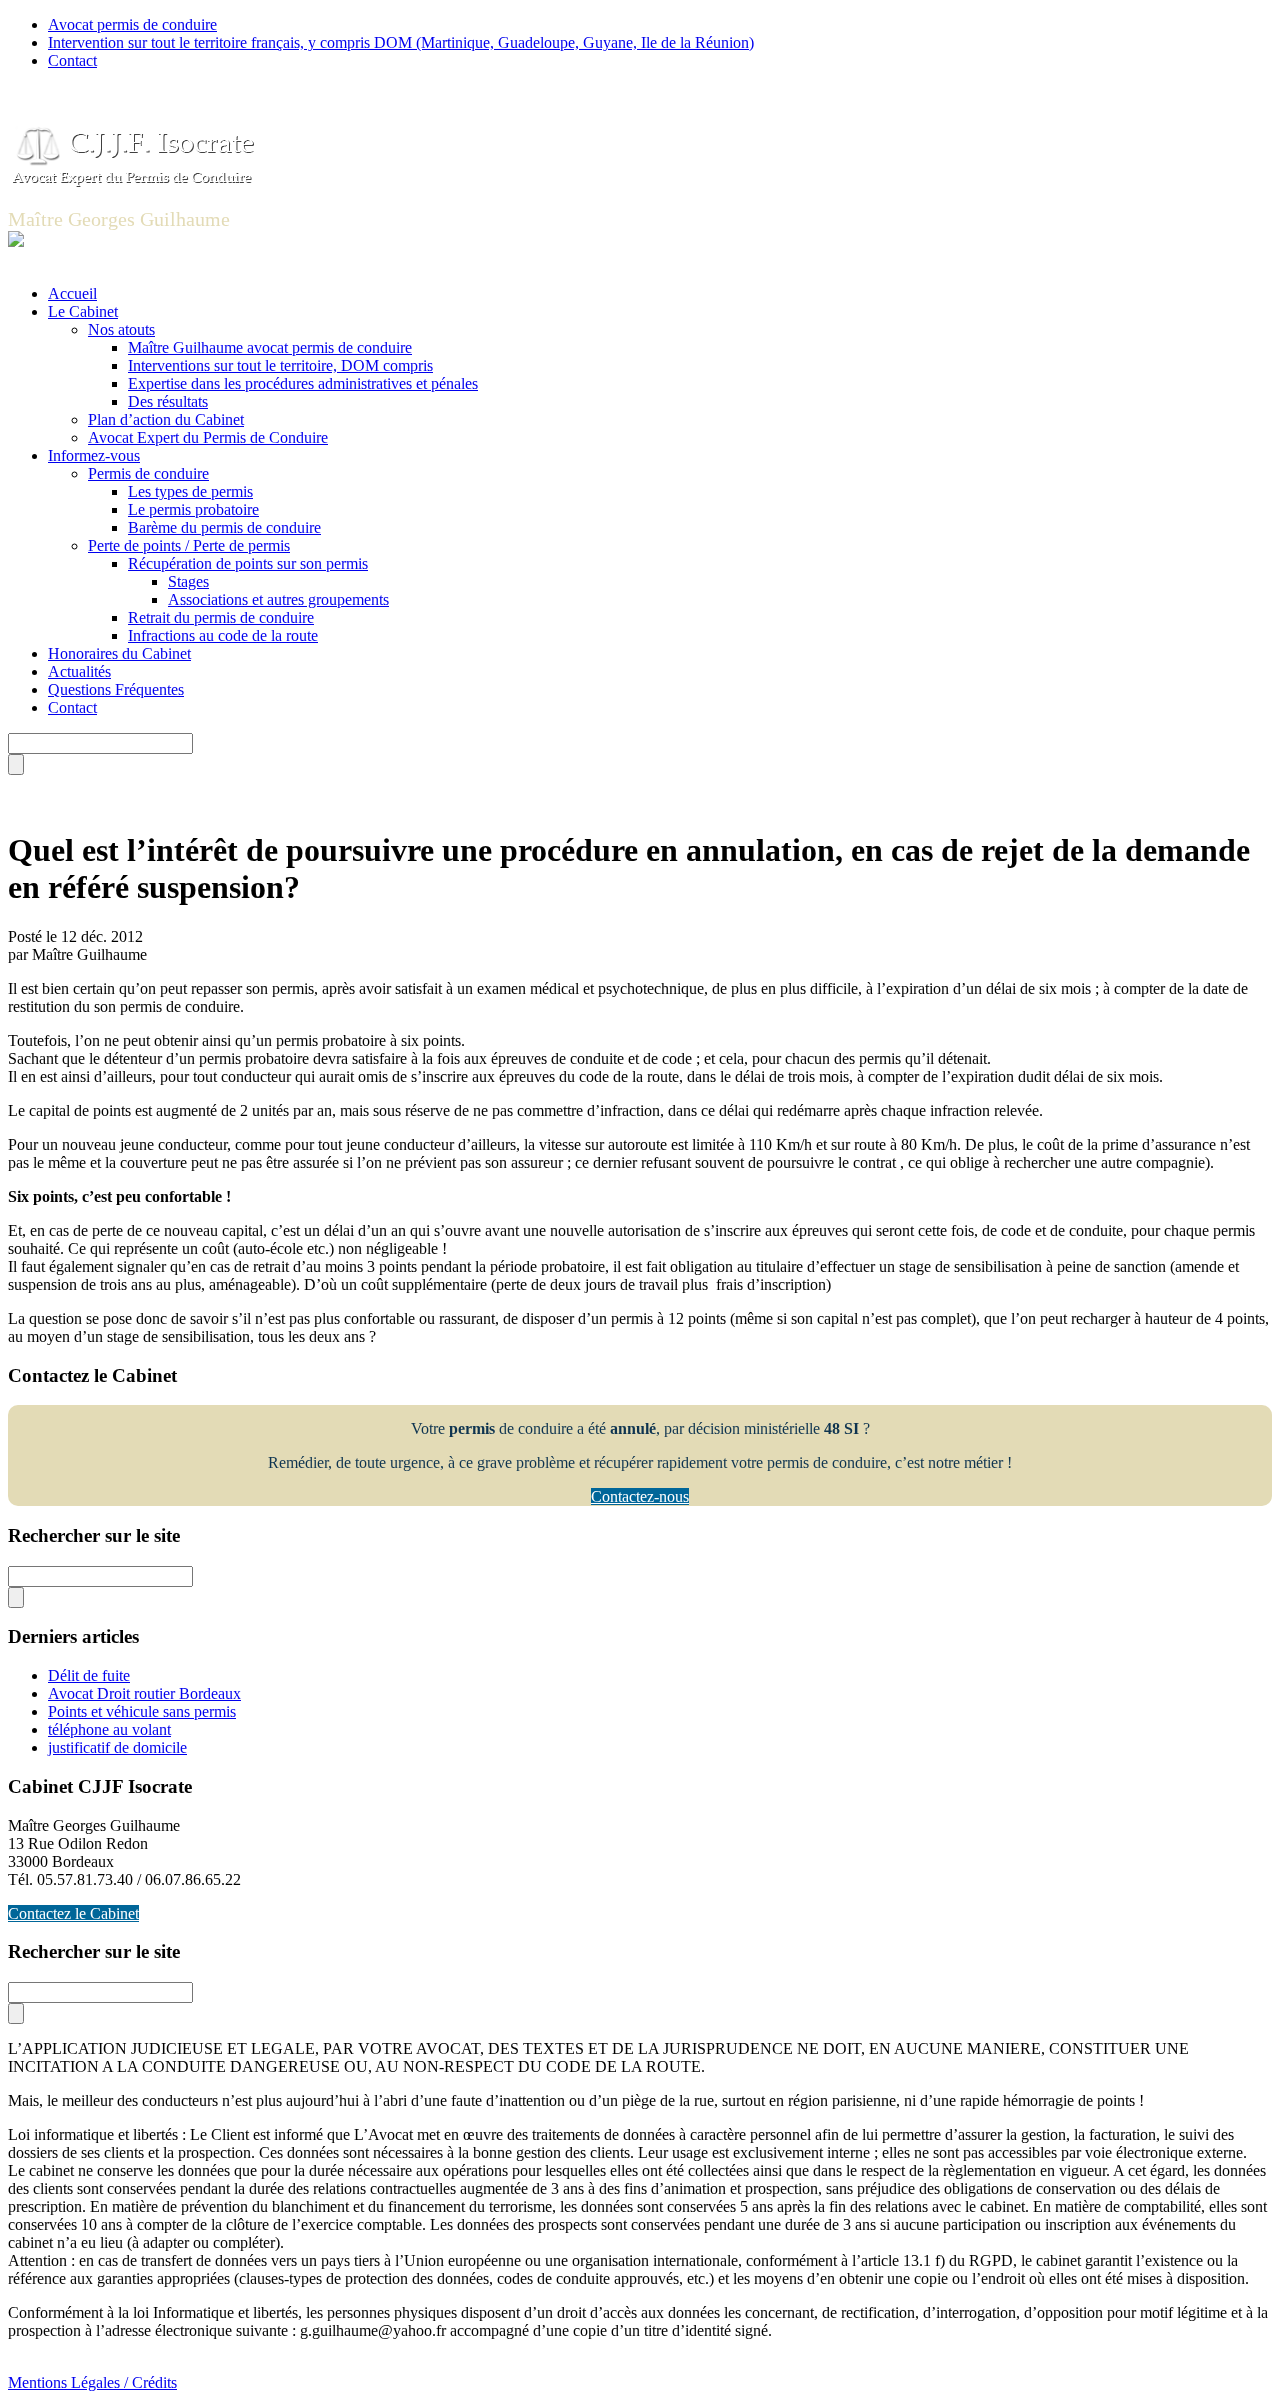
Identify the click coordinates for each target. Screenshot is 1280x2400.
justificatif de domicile (117, 1747)
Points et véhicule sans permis (142, 1711)
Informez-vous (94, 455)
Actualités (79, 671)
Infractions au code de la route (223, 635)
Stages (188, 581)
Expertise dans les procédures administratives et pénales (303, 383)
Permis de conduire (148, 473)
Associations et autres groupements (278, 599)
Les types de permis (190, 491)
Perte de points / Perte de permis (189, 545)
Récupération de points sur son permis (248, 563)
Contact (72, 60)
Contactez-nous (640, 1496)
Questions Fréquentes (116, 689)
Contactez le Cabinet (73, 1913)
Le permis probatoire (193, 509)
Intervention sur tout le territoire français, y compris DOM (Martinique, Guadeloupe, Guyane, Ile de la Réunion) (401, 42)
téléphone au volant (109, 1729)
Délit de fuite (89, 1675)
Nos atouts (121, 329)
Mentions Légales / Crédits (92, 2382)
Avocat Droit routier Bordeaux (144, 1693)
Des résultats (168, 401)
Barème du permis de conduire (224, 527)
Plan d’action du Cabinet (166, 419)
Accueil (72, 293)
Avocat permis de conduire (132, 24)
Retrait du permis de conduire (221, 617)
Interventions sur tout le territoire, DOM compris (280, 365)
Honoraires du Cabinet (119, 653)
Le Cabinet (83, 311)
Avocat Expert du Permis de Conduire (208, 437)
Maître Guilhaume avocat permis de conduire (270, 347)
